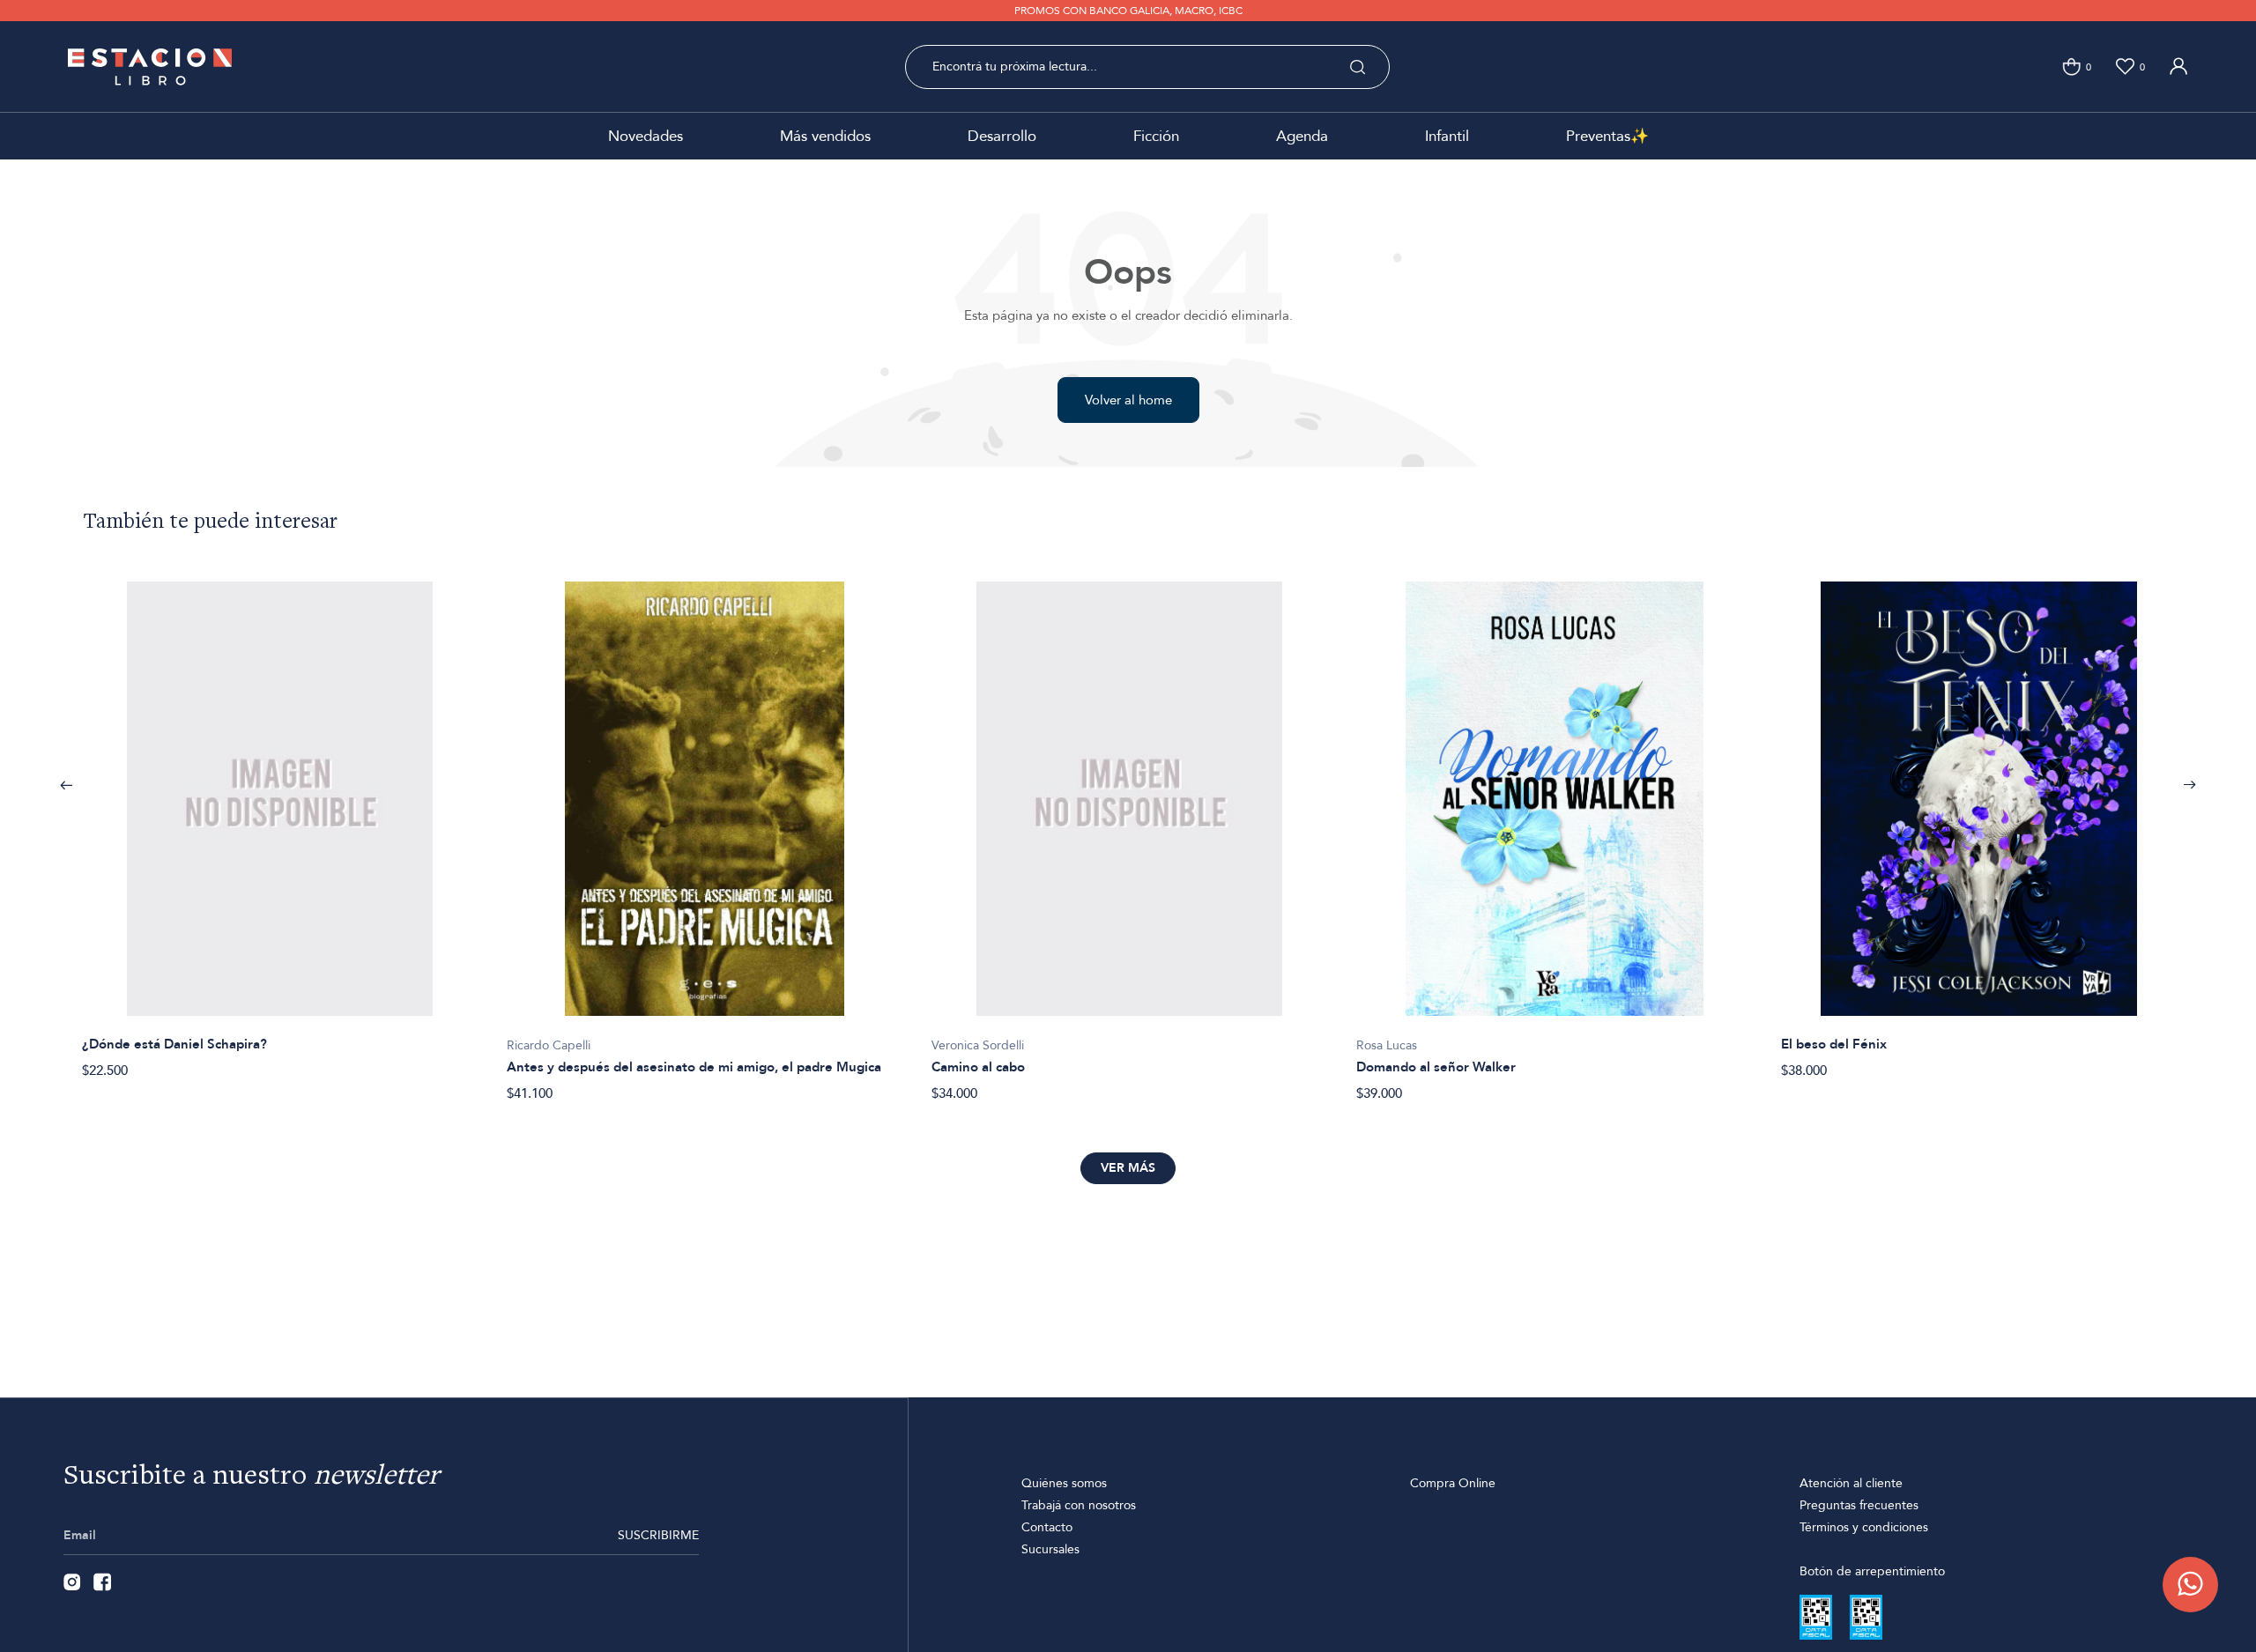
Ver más (1128, 1168)
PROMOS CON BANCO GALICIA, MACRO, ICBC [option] (1128, 11)
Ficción (1156, 136)
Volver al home (1128, 400)
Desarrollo (1002, 136)
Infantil (1447, 136)
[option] (280, 821)
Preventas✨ (1607, 136)
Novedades (646, 136)
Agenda (1302, 136)
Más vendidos (825, 136)
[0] (2071, 67)
